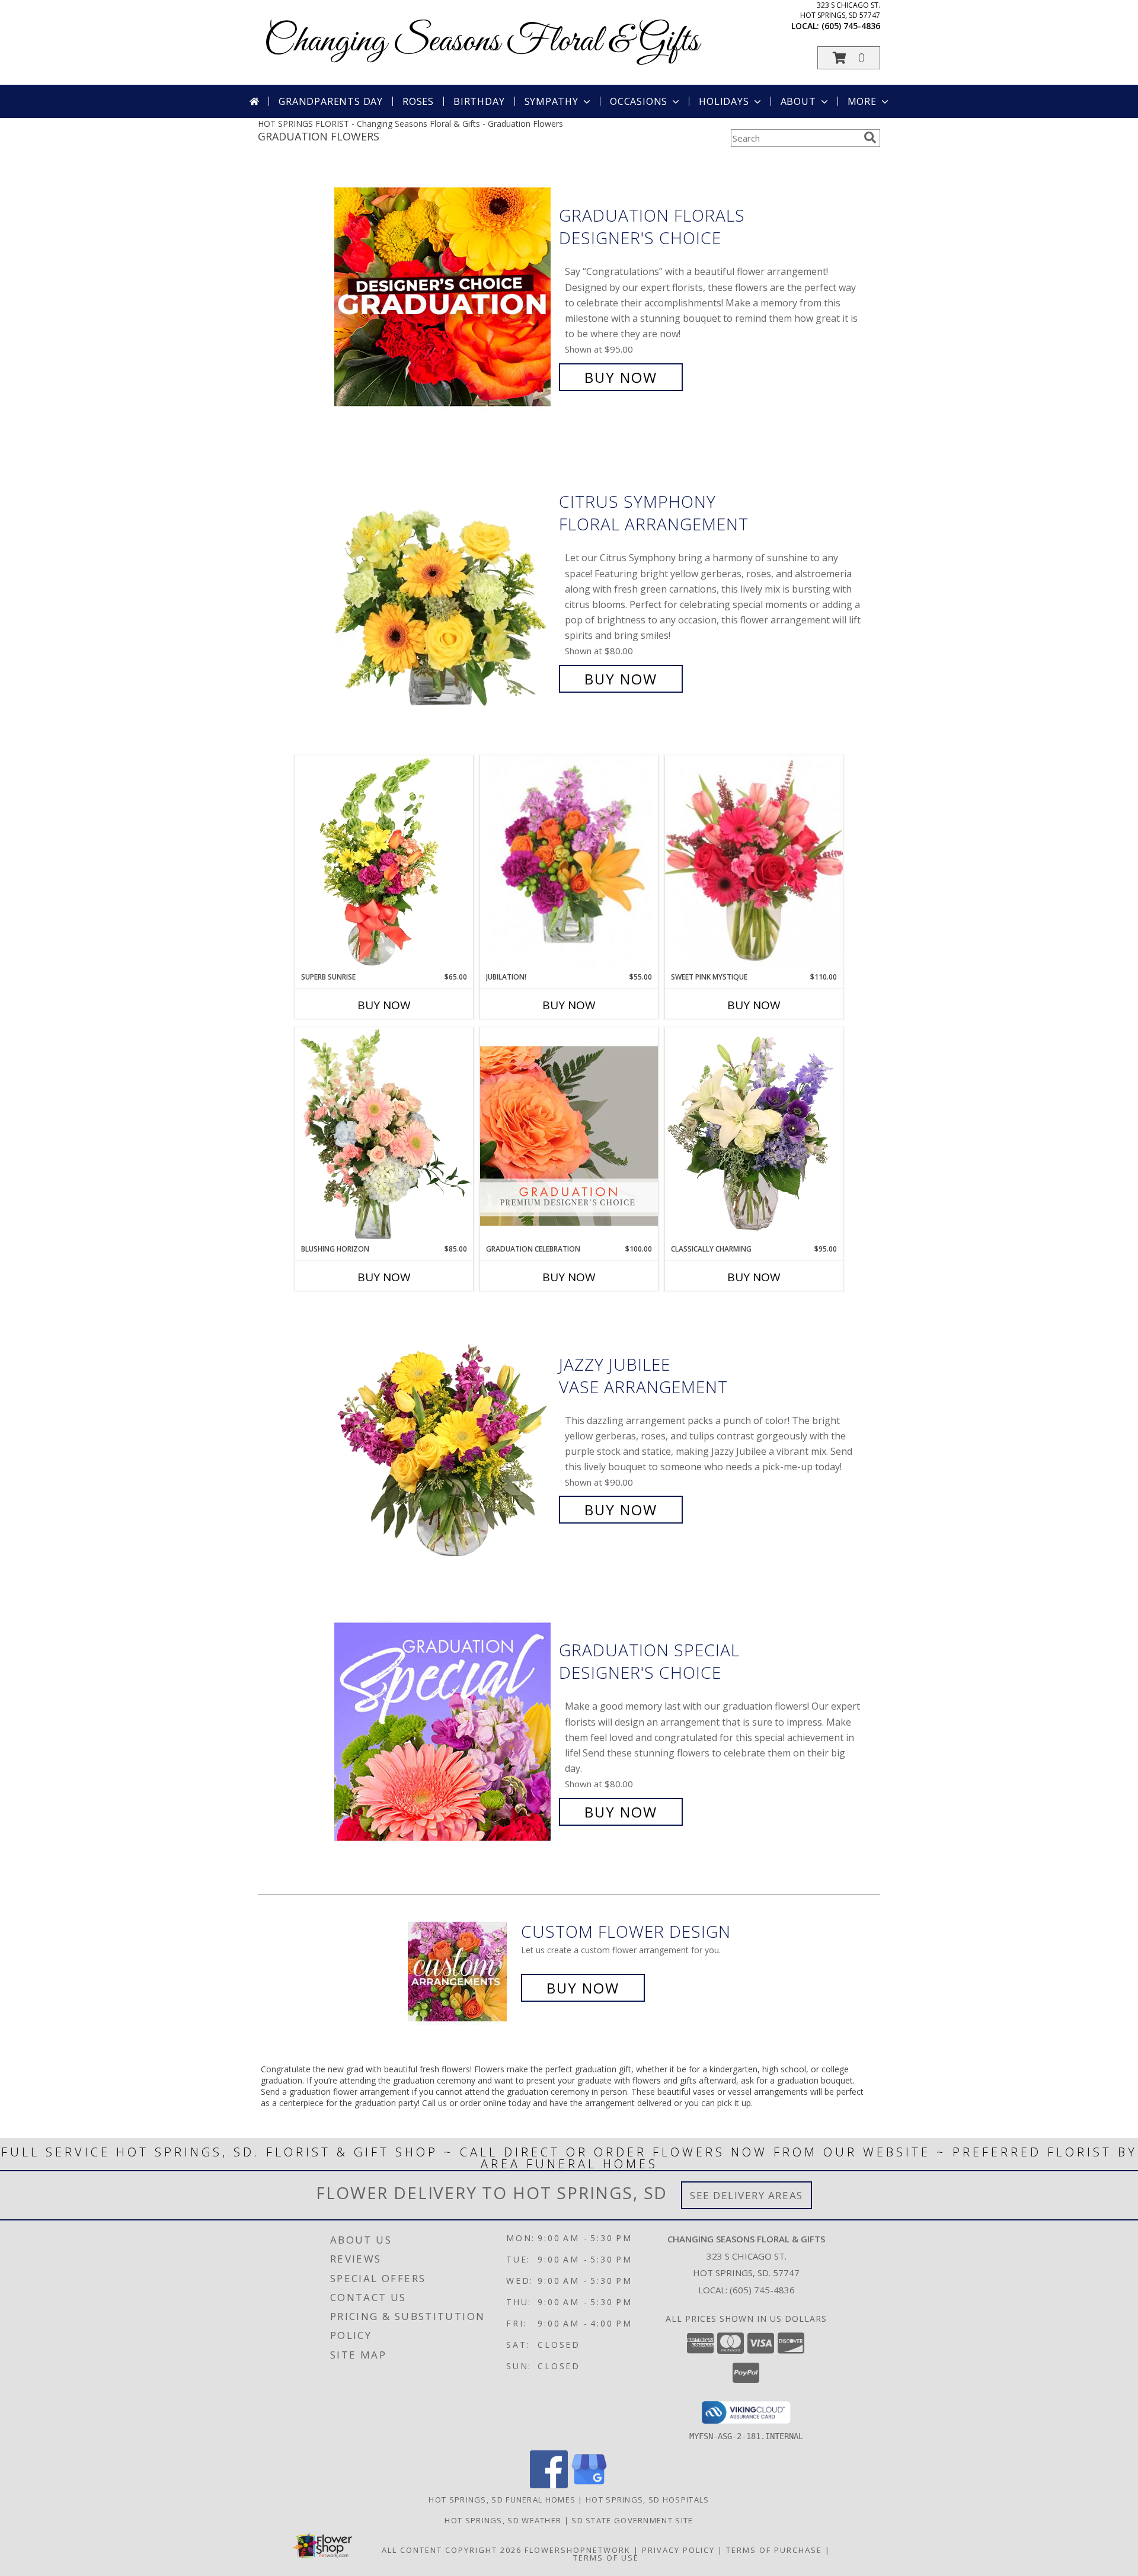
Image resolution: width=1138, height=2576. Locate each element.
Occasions (639, 101)
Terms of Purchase (774, 2550)
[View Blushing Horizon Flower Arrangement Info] (384, 1135)
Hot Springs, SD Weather (503, 2520)
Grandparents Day (331, 101)
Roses (418, 101)
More (862, 101)
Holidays (724, 101)
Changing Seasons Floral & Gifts (481, 42)
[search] (870, 137)
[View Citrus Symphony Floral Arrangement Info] (444, 591)
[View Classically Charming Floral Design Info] (754, 1135)
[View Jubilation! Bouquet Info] (569, 864)
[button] (849, 58)
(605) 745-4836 (851, 26)
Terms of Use (606, 2558)
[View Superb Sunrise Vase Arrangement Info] (384, 863)
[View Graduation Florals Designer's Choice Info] (444, 297)
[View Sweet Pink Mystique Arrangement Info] (754, 863)
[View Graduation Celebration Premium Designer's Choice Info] (569, 1135)
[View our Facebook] (549, 2485)
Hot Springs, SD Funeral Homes (502, 2500)
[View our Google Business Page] (589, 2485)
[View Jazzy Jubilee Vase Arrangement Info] (444, 1437)
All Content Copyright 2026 (452, 2550)
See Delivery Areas (747, 2195)
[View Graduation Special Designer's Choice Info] (444, 1731)
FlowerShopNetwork (578, 2550)
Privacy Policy (678, 2550)
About (798, 101)
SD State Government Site (632, 2520)
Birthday (479, 101)
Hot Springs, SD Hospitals (648, 2500)
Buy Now (621, 377)
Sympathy (552, 101)
